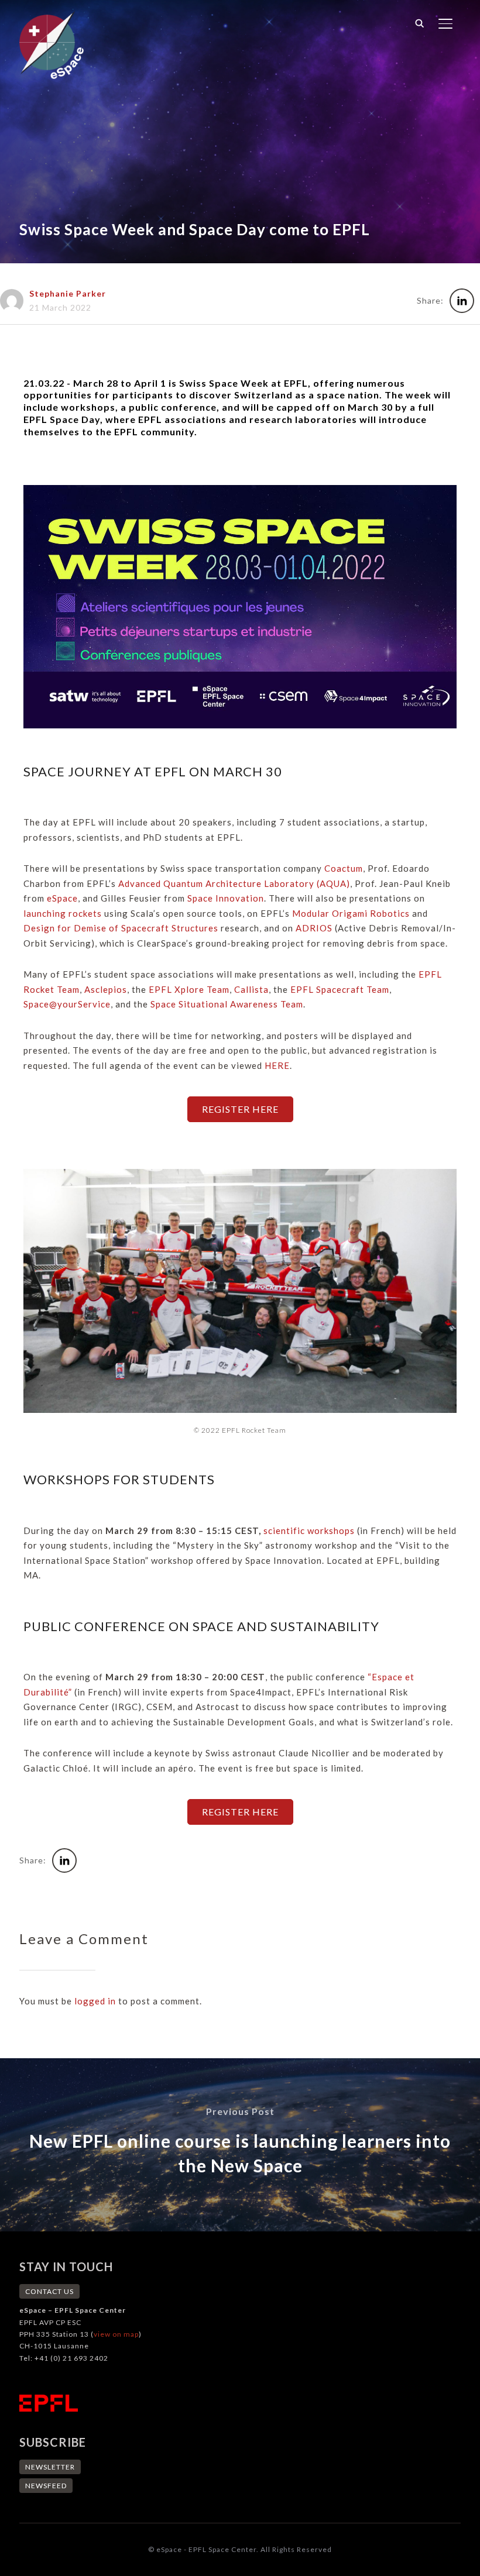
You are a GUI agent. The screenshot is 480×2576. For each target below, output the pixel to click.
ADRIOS (314, 928)
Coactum (344, 868)
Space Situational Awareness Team (227, 1004)
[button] (240, 1109)
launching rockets (63, 913)
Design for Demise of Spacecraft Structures (121, 928)
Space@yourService (67, 1004)
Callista (251, 989)
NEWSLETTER (50, 2467)
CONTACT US (49, 2291)
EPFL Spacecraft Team (340, 989)
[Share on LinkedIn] (462, 301)
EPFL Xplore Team (189, 989)
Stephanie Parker (68, 293)
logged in (95, 2001)
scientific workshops (309, 1531)
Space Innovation (226, 898)
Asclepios (106, 989)
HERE (277, 1065)
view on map (116, 2334)
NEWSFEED (46, 2486)
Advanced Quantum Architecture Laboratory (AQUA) (234, 883)
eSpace (62, 898)
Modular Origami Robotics (351, 913)
